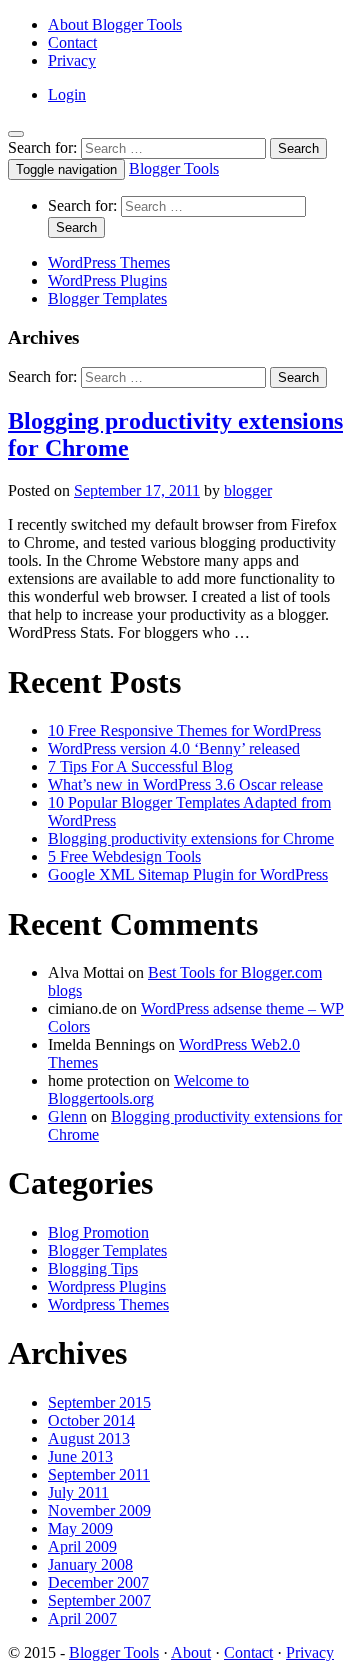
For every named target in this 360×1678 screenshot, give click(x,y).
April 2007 (82, 1618)
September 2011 (99, 1474)
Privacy (72, 60)
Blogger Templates (107, 298)
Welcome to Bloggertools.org (148, 1089)
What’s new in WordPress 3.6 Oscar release (185, 784)
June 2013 (80, 1456)
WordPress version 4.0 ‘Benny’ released (174, 748)
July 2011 (78, 1492)
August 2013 (89, 1438)
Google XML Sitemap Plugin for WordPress (188, 874)
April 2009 (82, 1546)
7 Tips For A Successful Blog (140, 766)
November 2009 (99, 1510)
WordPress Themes (109, 262)
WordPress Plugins (107, 280)
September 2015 (99, 1402)
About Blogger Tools (115, 24)
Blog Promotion (98, 1232)
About (191, 1652)
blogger (248, 490)
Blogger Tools (174, 168)
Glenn (67, 1116)
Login (67, 94)
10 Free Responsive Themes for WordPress (184, 730)
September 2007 (99, 1600)
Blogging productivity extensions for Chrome (191, 838)
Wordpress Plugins (107, 1286)
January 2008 (90, 1564)
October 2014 (91, 1420)
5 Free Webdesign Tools (124, 856)
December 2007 (98, 1582)
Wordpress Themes (108, 1304)
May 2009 (80, 1528)
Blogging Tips (93, 1268)
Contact (72, 42)
